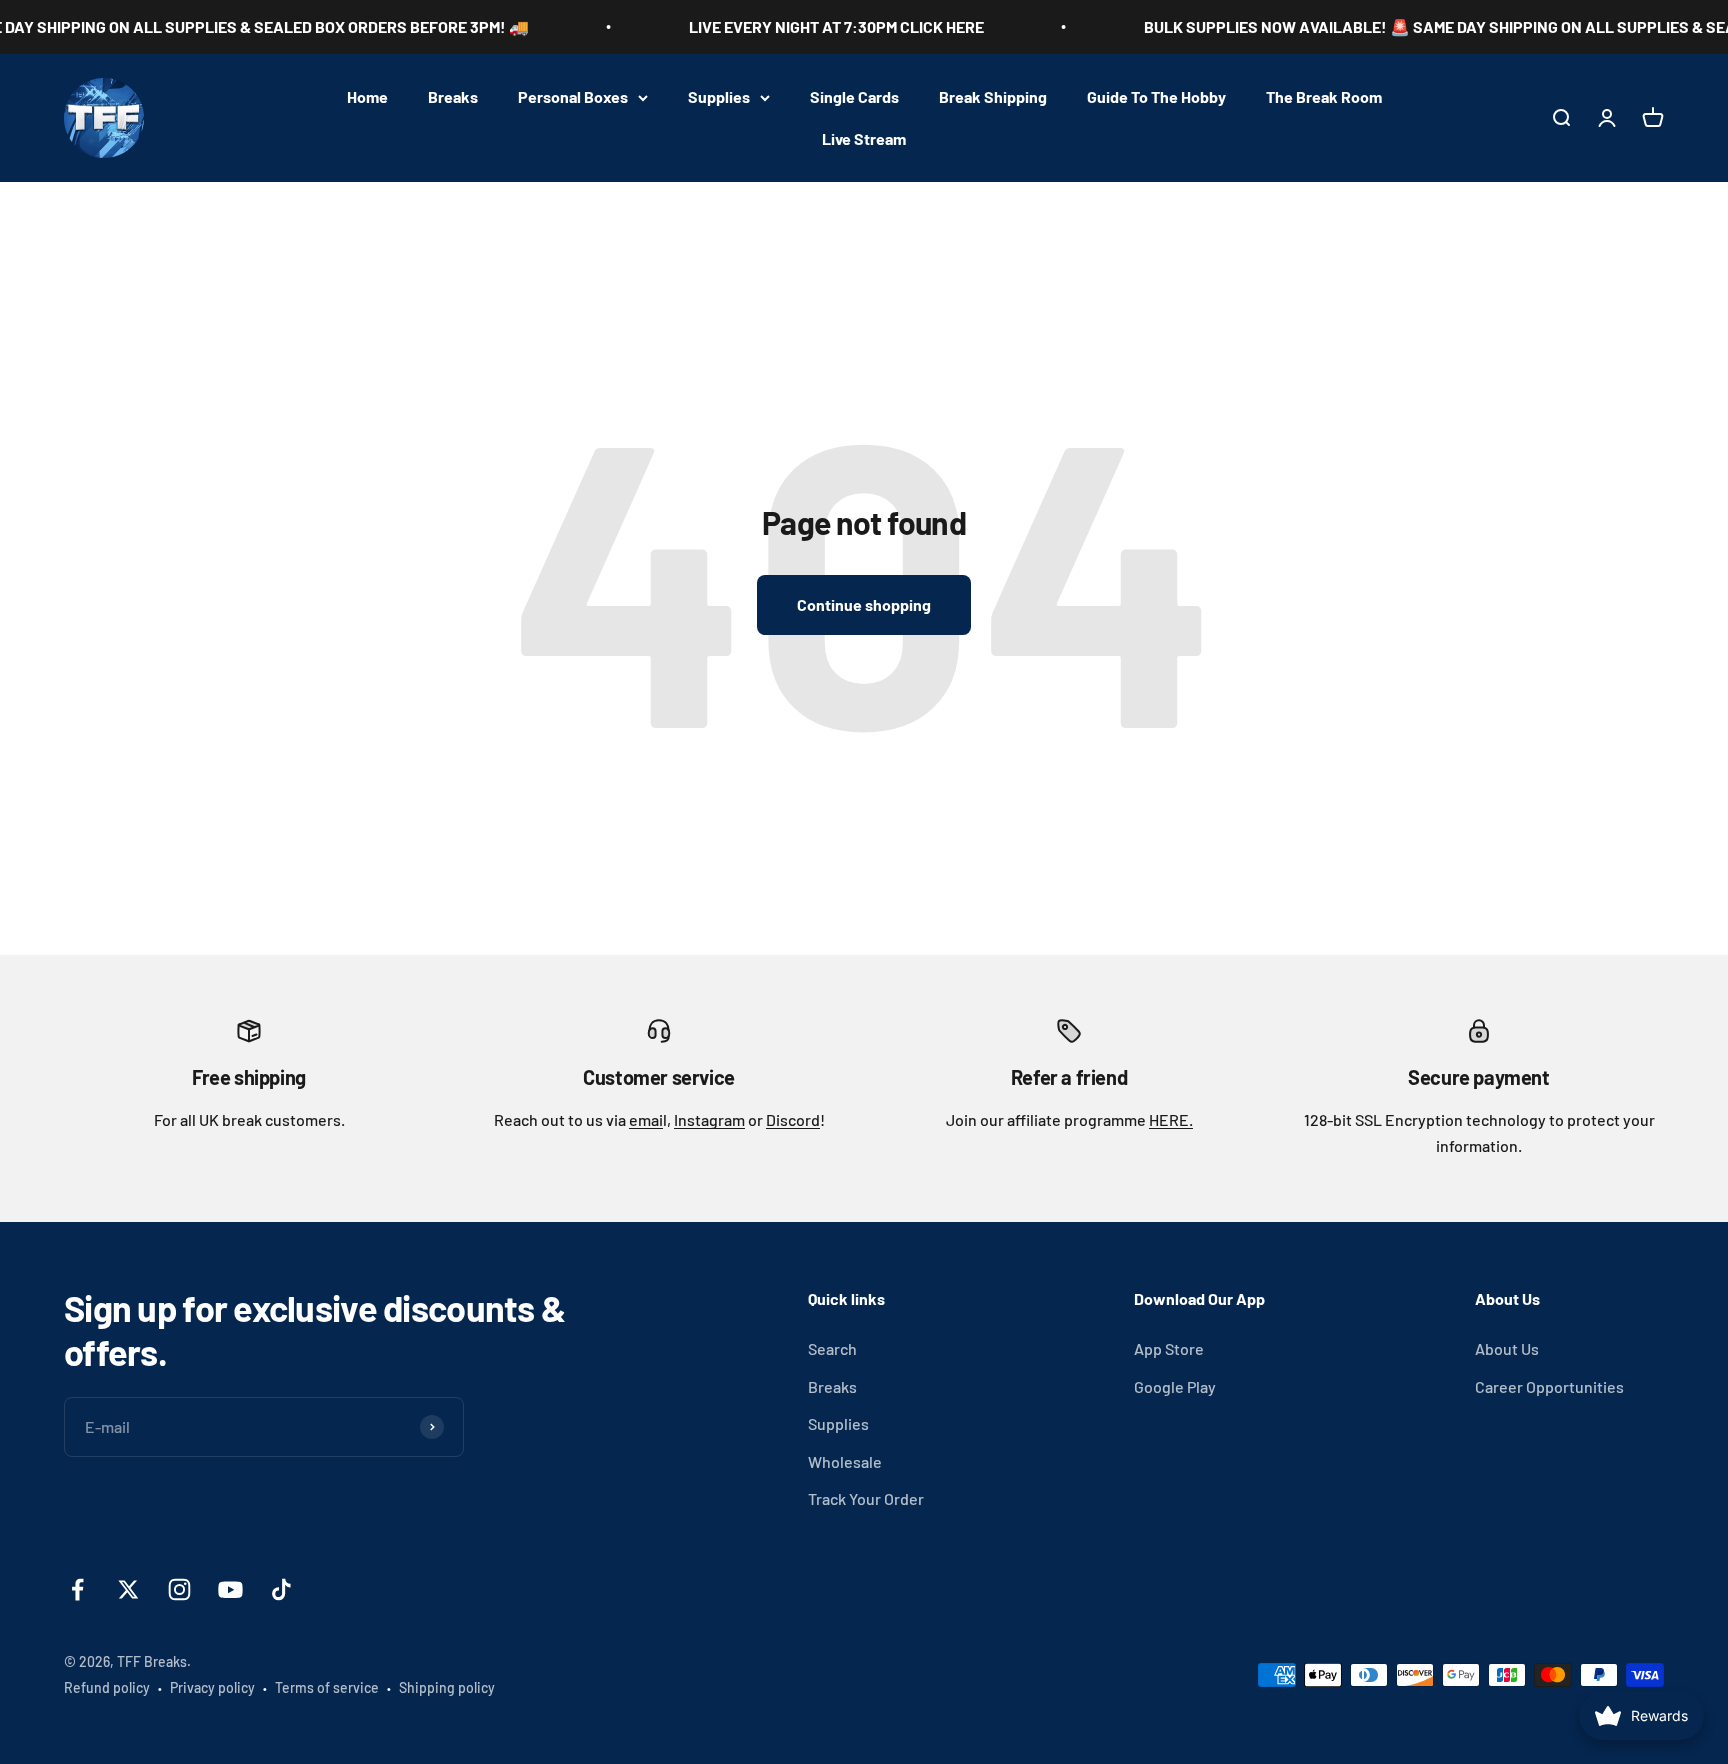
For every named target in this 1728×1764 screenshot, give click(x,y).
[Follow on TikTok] (281, 1589)
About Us (1507, 1348)
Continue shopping (864, 604)
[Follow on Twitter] (128, 1589)
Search (832, 1348)
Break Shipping (993, 96)
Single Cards (854, 96)
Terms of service (327, 1687)
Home (367, 96)
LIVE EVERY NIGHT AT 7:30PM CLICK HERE (798, 26)
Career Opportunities (1549, 1386)
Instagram (709, 1119)
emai (646, 1119)
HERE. (1171, 1119)
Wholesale (845, 1461)
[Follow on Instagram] (179, 1589)
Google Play (1175, 1386)
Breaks (453, 96)
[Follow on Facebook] (77, 1589)
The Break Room (1324, 96)
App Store (1169, 1348)
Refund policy (107, 1687)
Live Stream (864, 138)
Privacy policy (212, 1687)
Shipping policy (447, 1687)
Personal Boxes (573, 96)
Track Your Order (866, 1498)
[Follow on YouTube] (230, 1589)
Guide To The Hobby (1156, 96)
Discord (793, 1119)
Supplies (719, 96)
